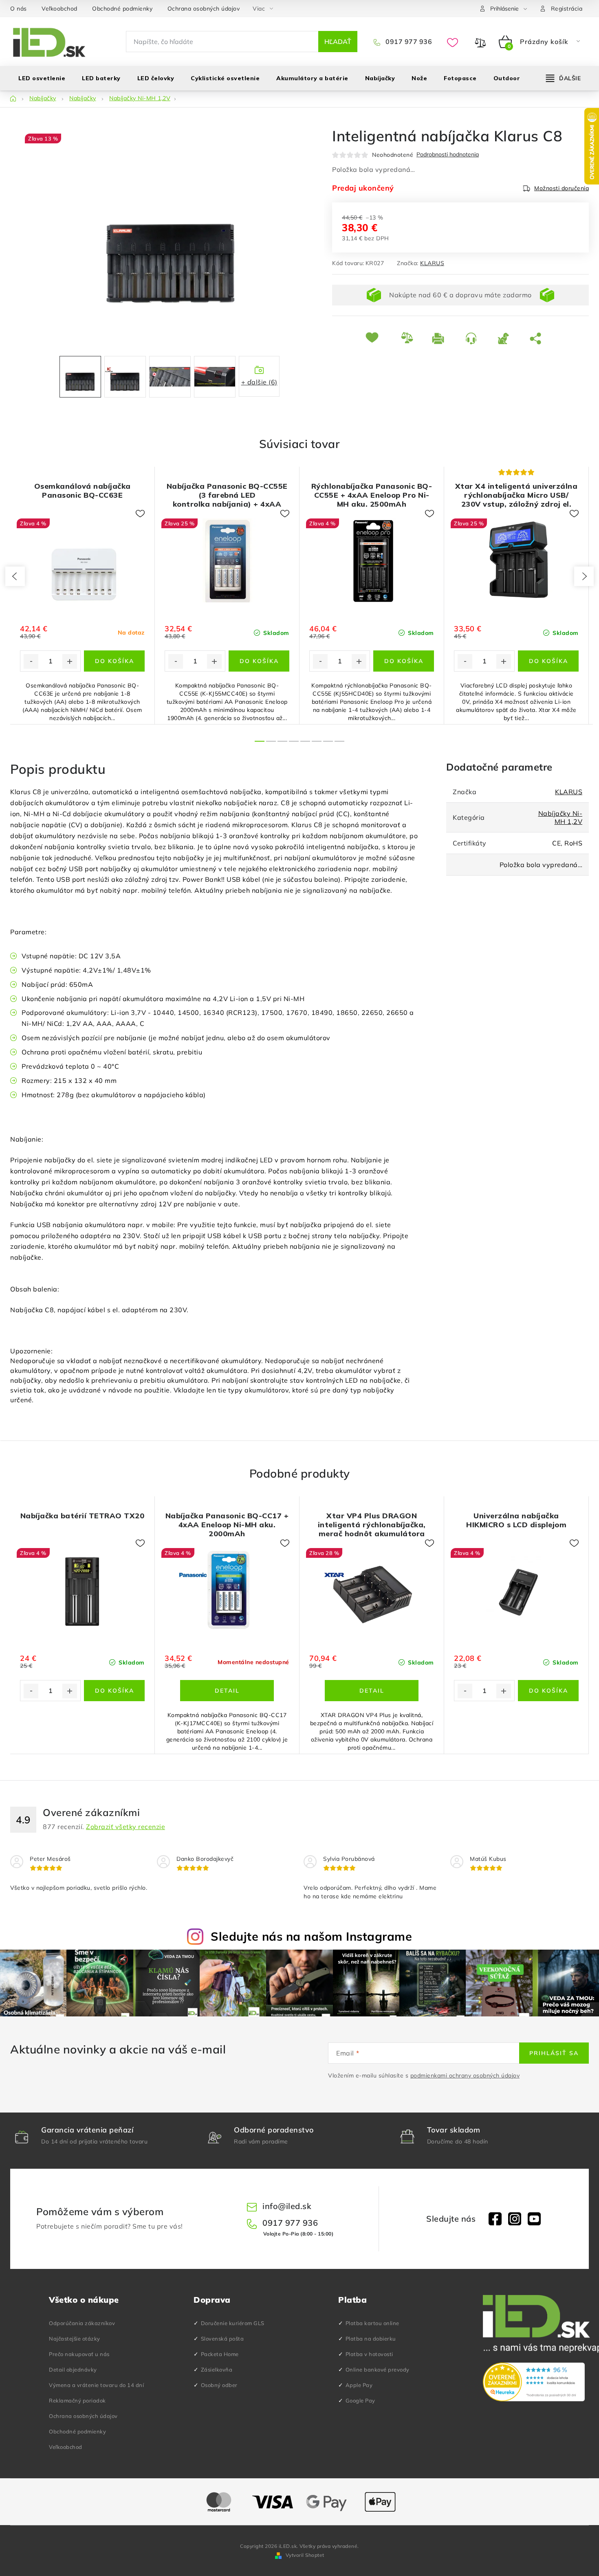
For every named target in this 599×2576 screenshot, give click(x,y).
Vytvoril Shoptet (305, 2555)
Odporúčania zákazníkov (82, 2323)
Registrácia (567, 9)
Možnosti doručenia (562, 188)
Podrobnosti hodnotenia (448, 155)
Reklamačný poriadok (77, 2400)
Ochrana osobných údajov (204, 9)
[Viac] (564, 78)
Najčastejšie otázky (75, 2339)
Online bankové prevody (378, 2370)
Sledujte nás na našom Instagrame (311, 1936)
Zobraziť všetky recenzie (126, 1827)
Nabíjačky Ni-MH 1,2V (560, 817)
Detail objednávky (73, 2370)
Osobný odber (219, 2385)
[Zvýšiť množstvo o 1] (70, 661)
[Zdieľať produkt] (537, 338)
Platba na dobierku (371, 2339)
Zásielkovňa (217, 2370)
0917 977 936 (408, 42)
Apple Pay (359, 2385)
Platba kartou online (372, 2323)
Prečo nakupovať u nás (79, 2354)
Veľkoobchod (59, 9)
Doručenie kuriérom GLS (233, 2323)
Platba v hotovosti (369, 2354)
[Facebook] (495, 2219)
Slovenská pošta (222, 2339)
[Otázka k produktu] (475, 338)
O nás (19, 9)
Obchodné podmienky (122, 9)
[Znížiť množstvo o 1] (31, 661)
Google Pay (360, 2400)
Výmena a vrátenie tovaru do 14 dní (96, 2385)
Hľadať (338, 42)
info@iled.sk (287, 2206)
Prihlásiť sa (554, 2053)
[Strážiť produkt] (508, 338)
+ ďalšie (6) (259, 382)
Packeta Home (220, 2354)
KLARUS (432, 263)
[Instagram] (515, 2219)
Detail (227, 1691)
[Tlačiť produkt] (443, 338)
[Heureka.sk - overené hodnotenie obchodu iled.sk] (534, 2382)
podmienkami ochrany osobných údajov (465, 2075)
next (584, 576)
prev (15, 576)
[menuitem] (42, 78)
